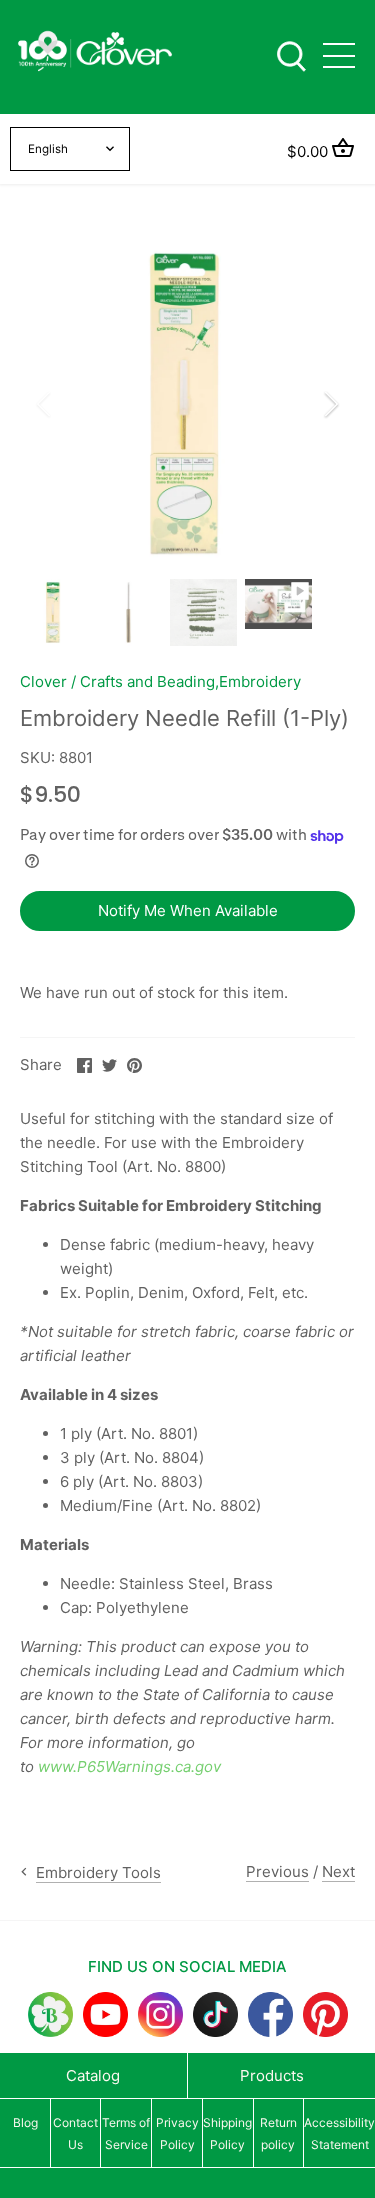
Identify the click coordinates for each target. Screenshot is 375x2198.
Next (338, 1871)
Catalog (93, 2075)
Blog (25, 2122)
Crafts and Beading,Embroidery (190, 681)
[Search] (291, 54)
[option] (187, 403)
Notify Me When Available (188, 910)
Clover (43, 681)
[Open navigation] (339, 55)
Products (272, 2075)
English (48, 149)
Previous (277, 1871)
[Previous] (45, 404)
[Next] (330, 404)
